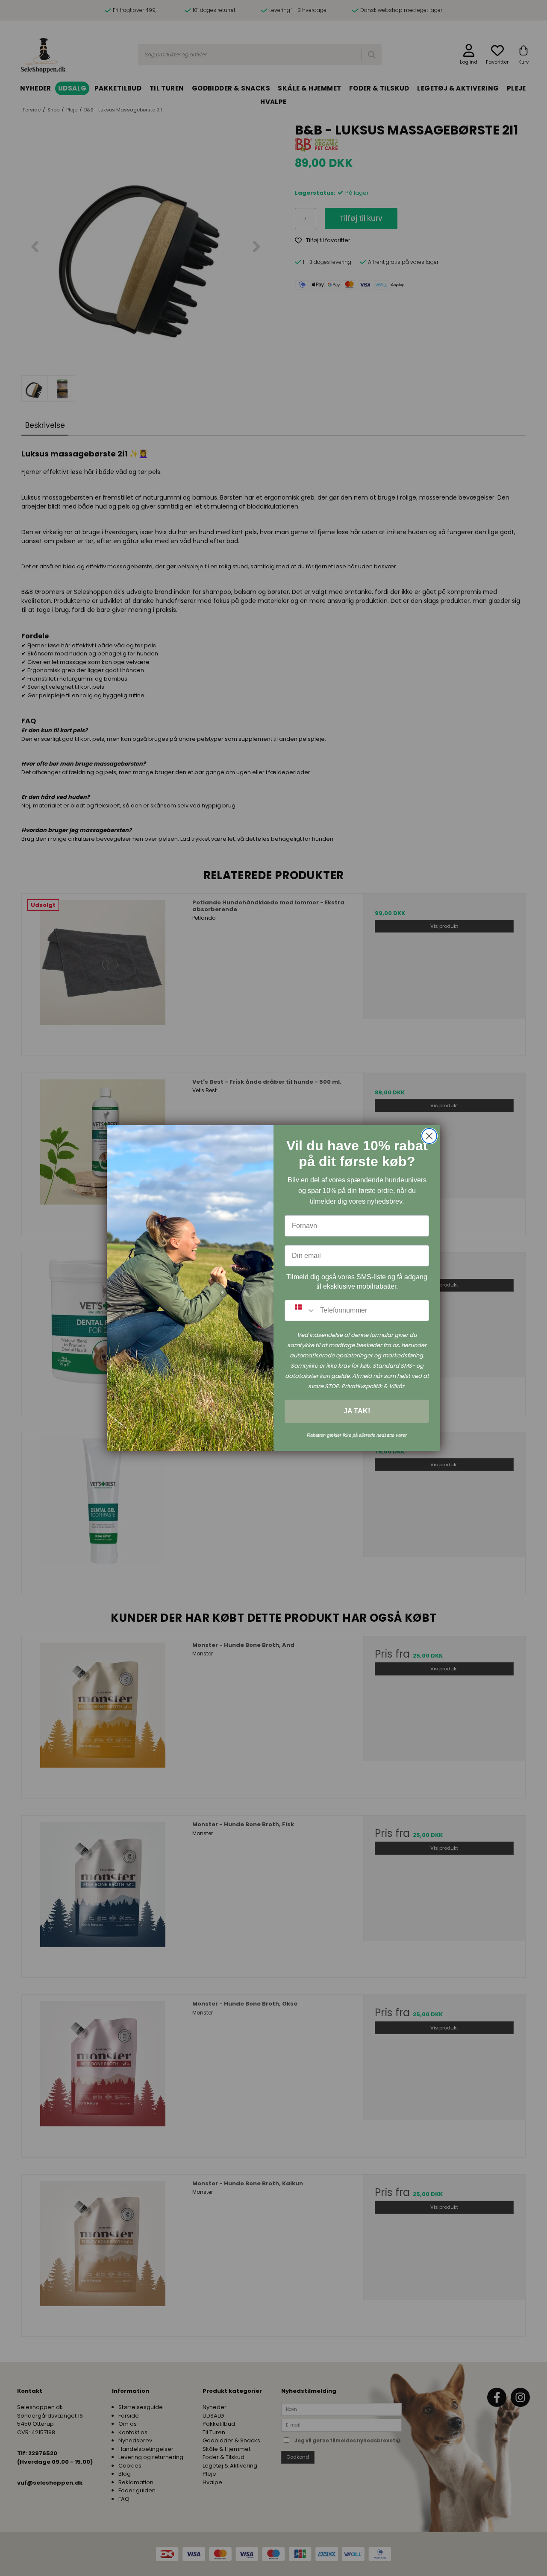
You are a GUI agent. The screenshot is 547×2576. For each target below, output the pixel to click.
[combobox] (300, 1310)
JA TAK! (357, 1411)
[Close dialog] (429, 1136)
